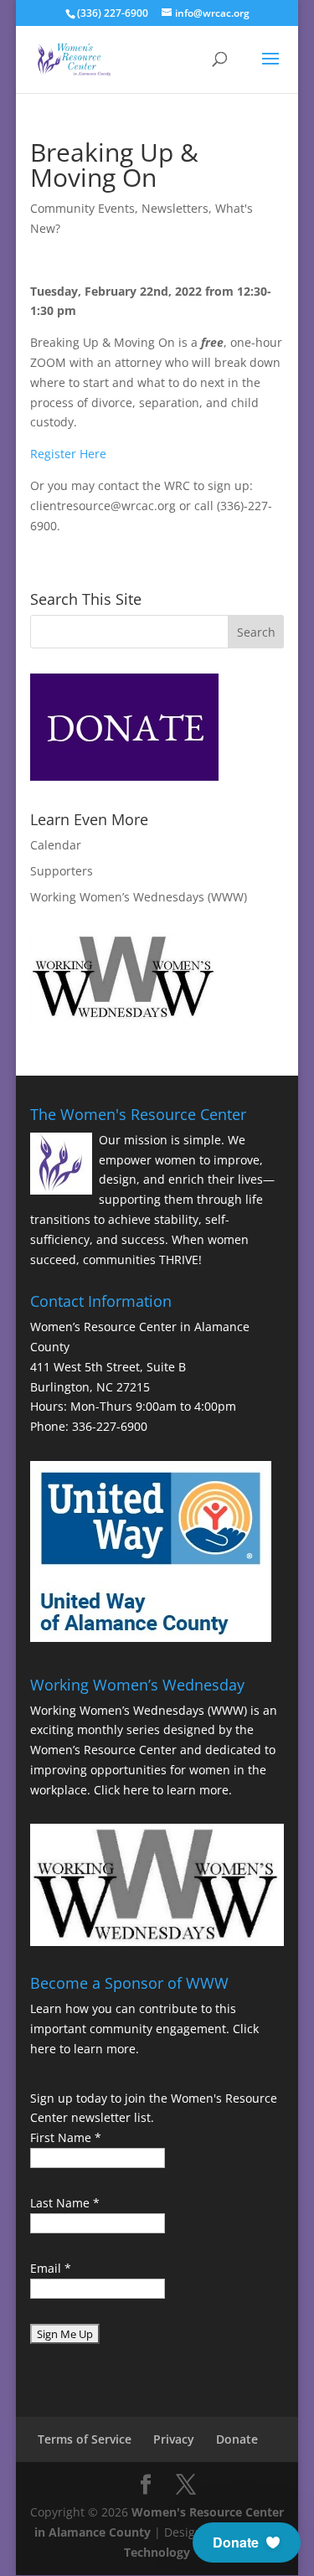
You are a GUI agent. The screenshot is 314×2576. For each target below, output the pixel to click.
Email (51, 2268)
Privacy (174, 2439)
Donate (237, 2439)
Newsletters (175, 208)
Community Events (82, 208)
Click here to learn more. (163, 1790)
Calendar (56, 845)
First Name (66, 2137)
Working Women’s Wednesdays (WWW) (139, 897)
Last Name (65, 2203)
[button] (247, 2542)
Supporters (62, 871)
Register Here (70, 454)
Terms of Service (85, 2439)
